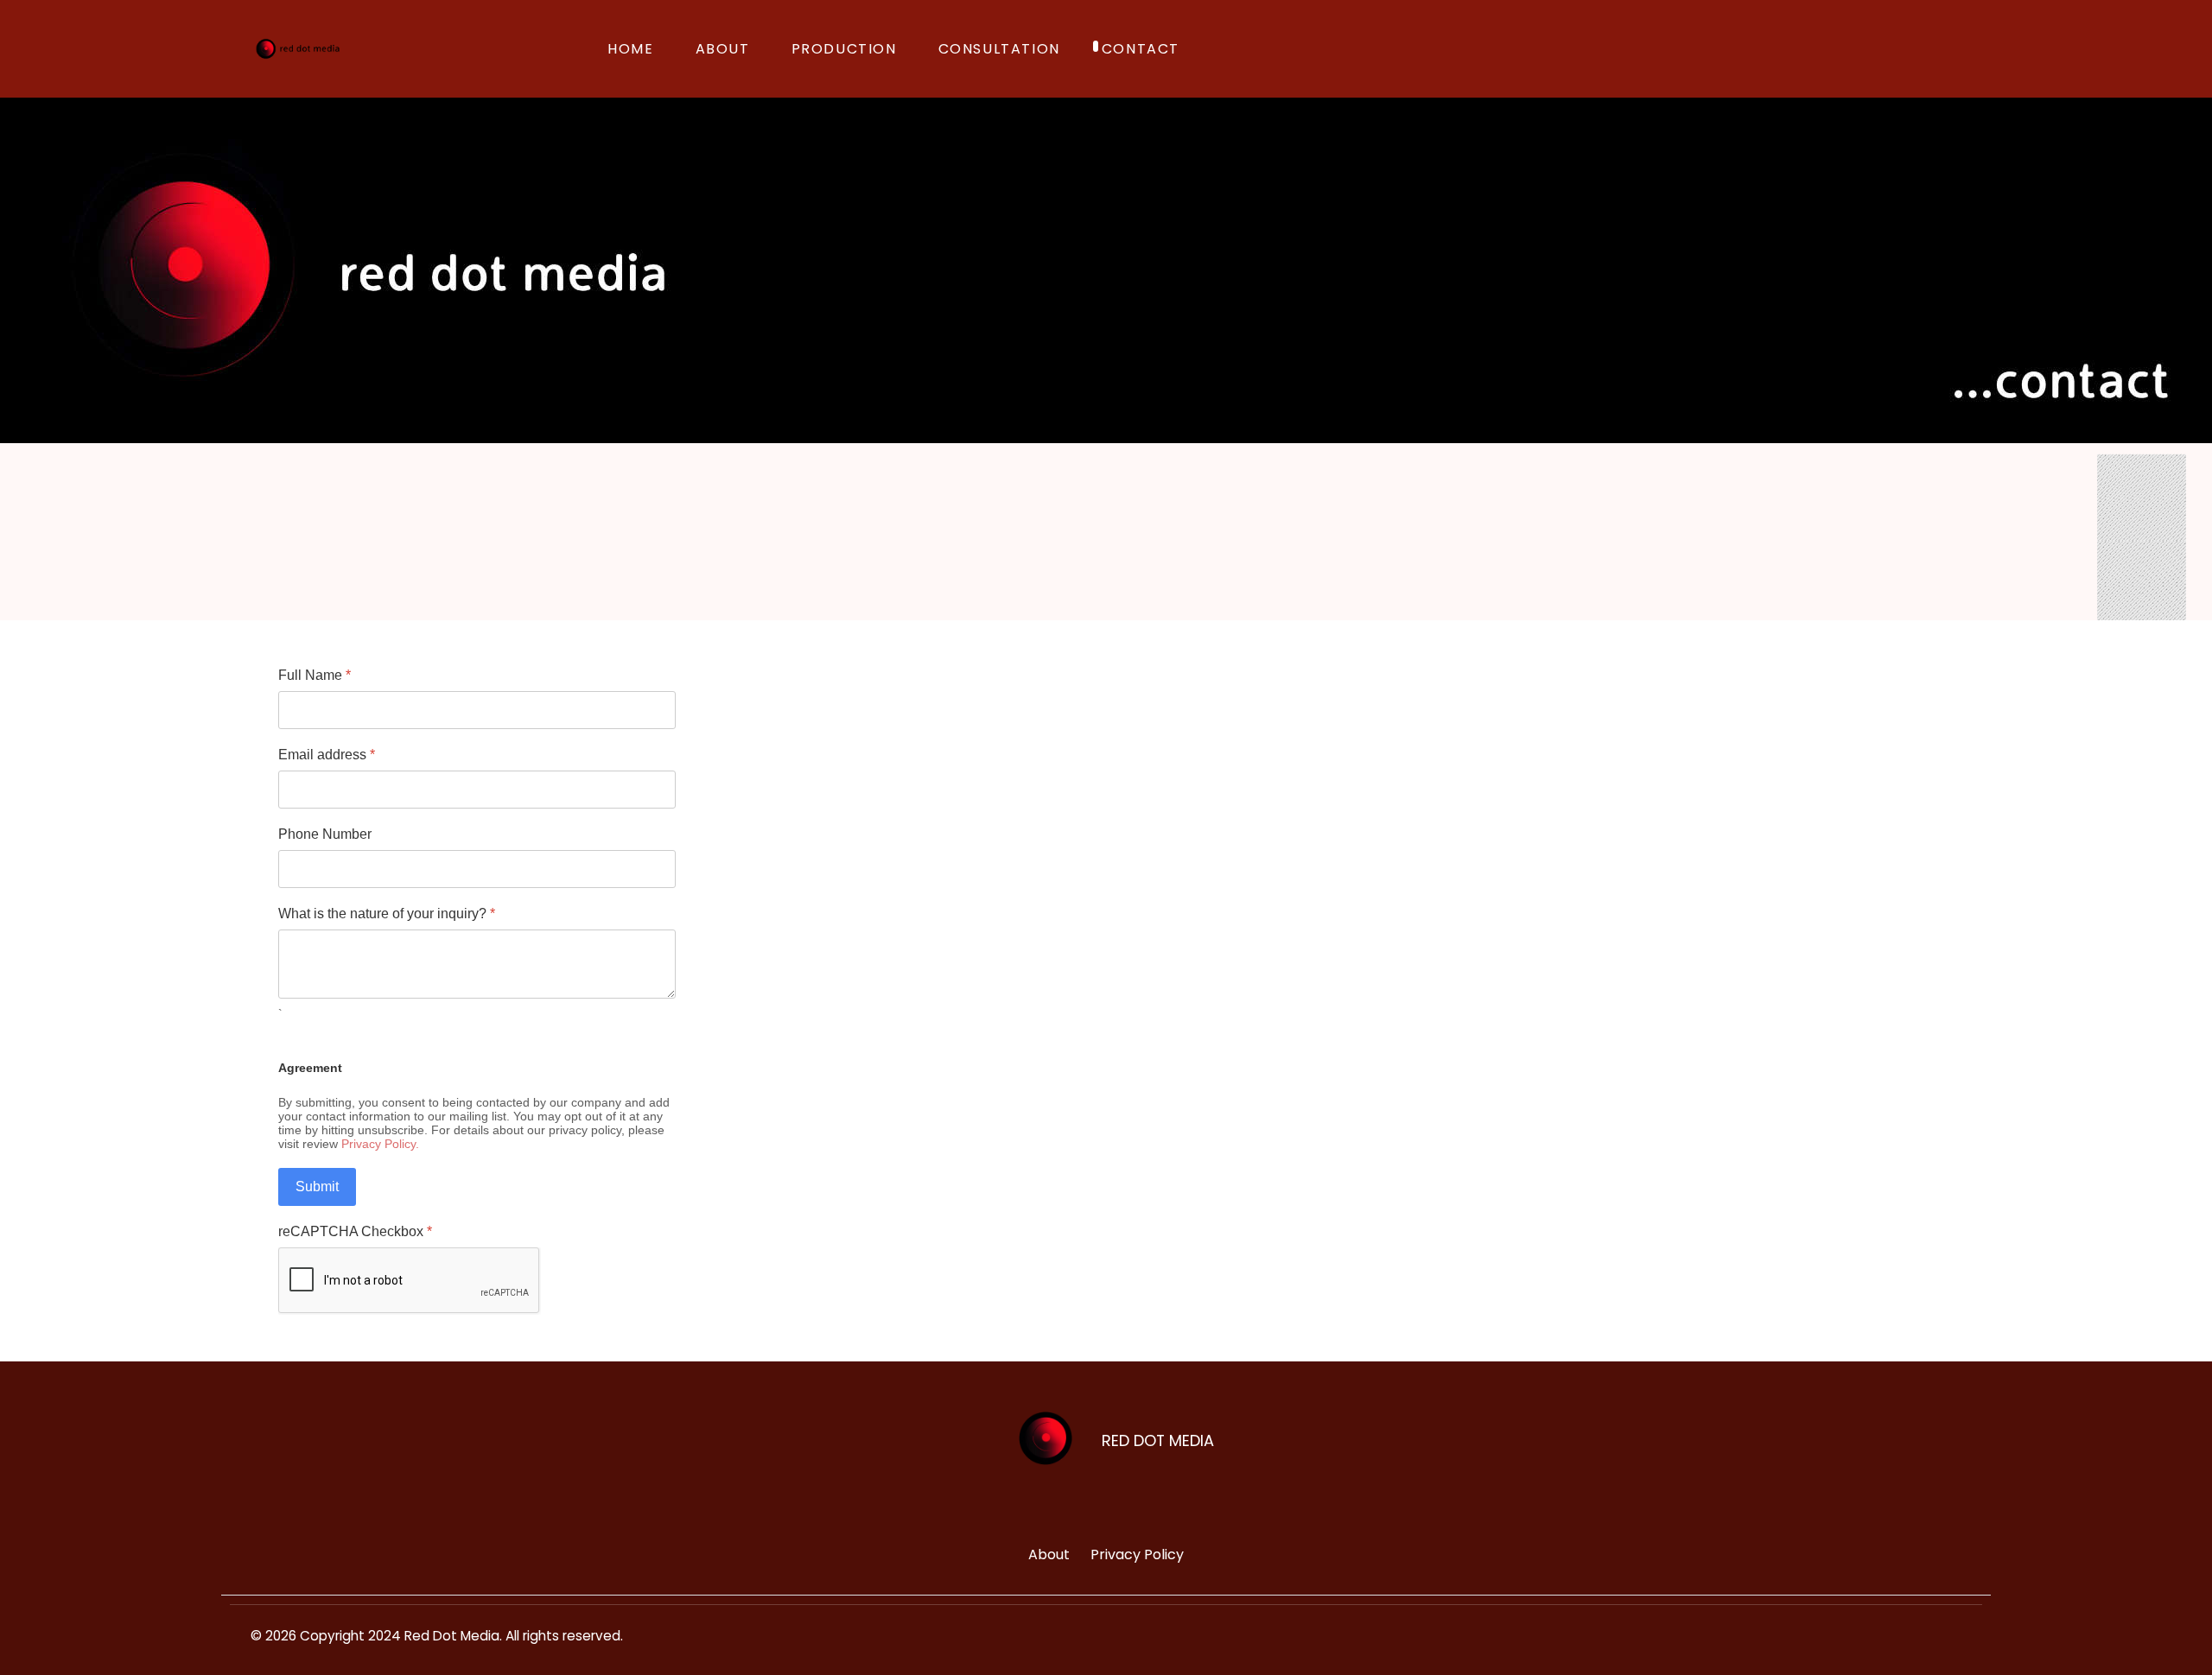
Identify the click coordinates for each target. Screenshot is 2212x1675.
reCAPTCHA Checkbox (355, 1231)
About (1049, 1554)
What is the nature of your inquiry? (387, 914)
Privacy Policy (1137, 1554)
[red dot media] (298, 49)
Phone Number (325, 834)
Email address (327, 755)
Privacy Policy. (380, 1144)
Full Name (315, 675)
